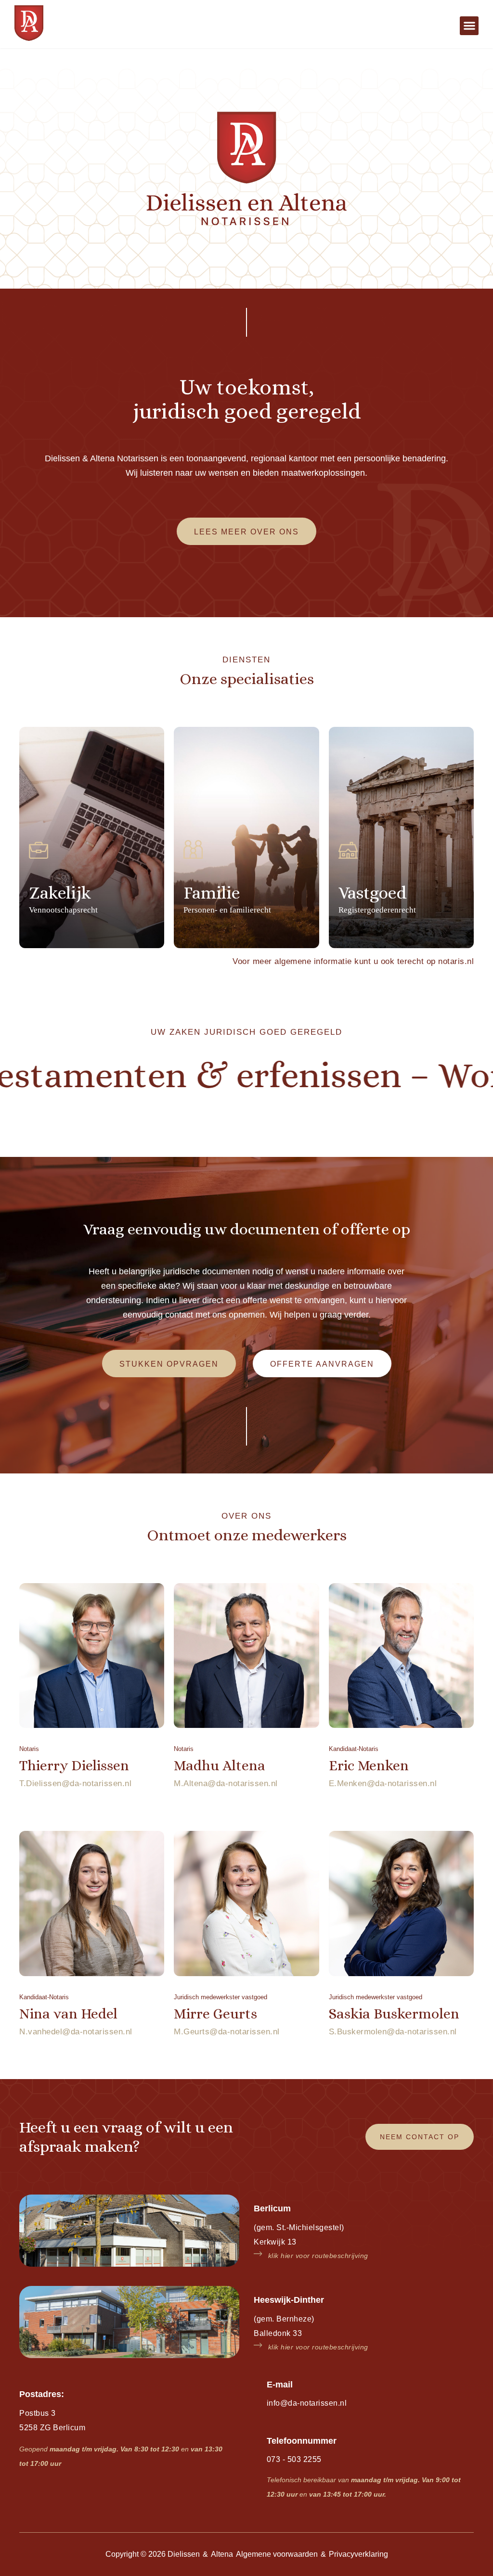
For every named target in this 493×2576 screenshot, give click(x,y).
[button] (469, 26)
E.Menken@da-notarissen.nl (383, 1783)
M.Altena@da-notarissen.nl (226, 1783)
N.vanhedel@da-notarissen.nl (76, 2032)
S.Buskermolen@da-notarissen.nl (393, 2032)
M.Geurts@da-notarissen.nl (227, 2032)
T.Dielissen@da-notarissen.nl (75, 1783)
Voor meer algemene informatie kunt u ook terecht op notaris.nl (353, 961)
